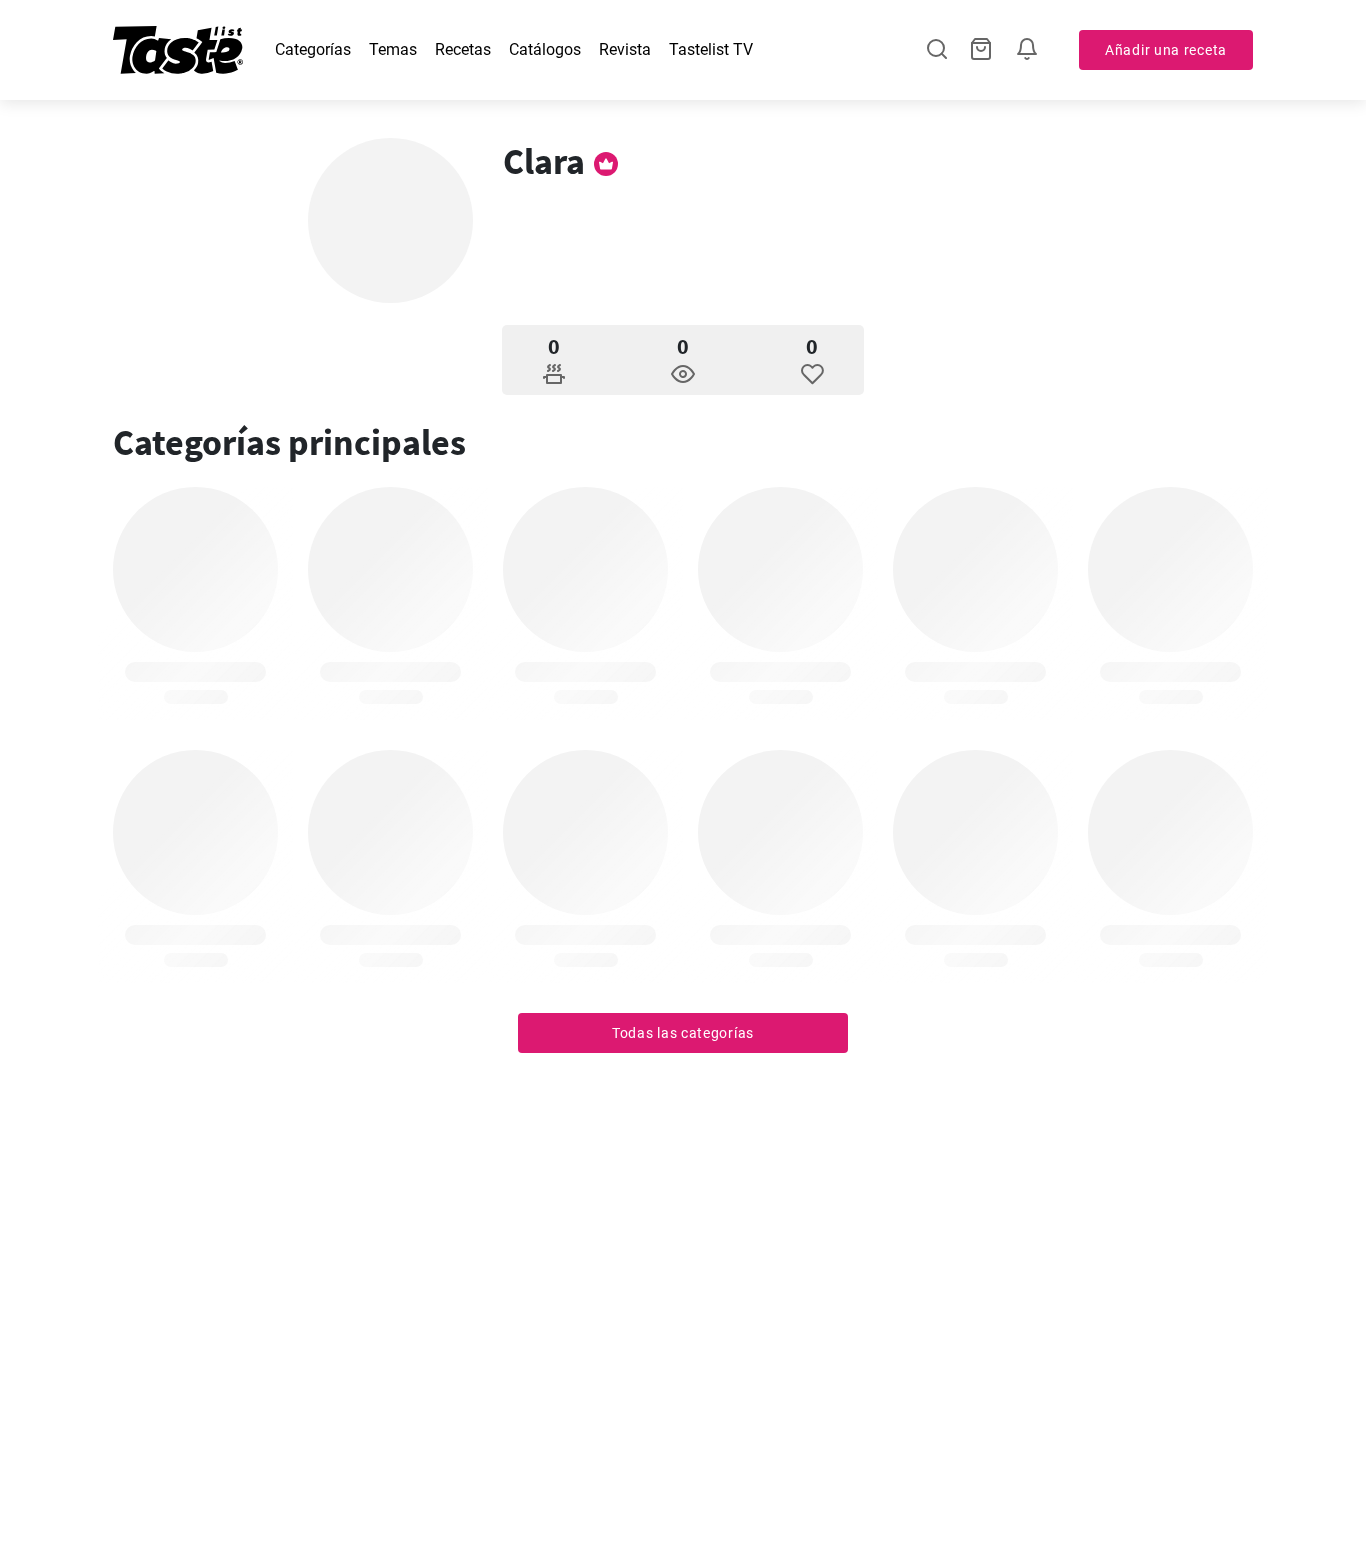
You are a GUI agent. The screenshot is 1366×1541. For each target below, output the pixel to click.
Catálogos (545, 49)
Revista (625, 49)
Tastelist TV (711, 49)
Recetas (463, 49)
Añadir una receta (1166, 50)
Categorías (313, 49)
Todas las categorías (683, 1033)
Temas (393, 49)
